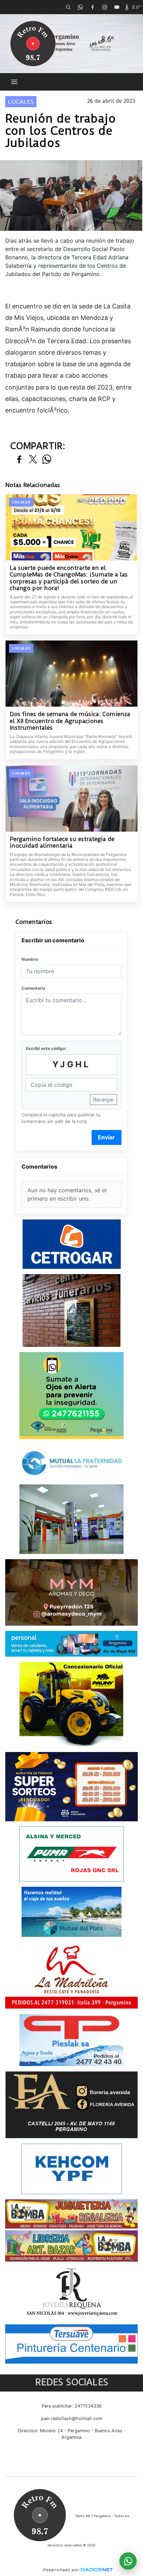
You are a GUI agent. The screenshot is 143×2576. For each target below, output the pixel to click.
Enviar (106, 1137)
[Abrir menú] (14, 82)
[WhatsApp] (80, 7)
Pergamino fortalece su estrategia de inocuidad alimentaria (62, 843)
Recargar (103, 1099)
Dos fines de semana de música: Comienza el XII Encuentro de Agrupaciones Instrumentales (70, 721)
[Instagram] (104, 7)
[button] (68, 7)
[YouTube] (117, 7)
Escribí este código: (46, 1048)
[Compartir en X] (33, 460)
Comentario (33, 988)
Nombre (30, 959)
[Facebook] (92, 7)
